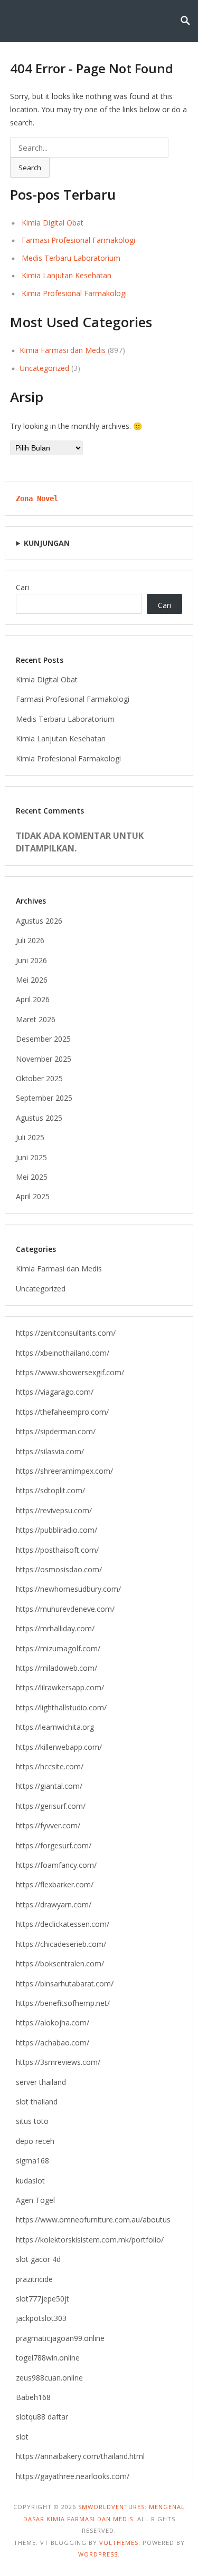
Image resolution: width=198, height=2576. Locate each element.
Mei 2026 (32, 980)
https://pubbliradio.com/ (56, 1530)
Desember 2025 (43, 1039)
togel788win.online (48, 2358)
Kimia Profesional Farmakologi (74, 293)
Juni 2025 (31, 1157)
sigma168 (32, 2161)
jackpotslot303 (41, 2318)
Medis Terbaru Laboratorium (71, 258)
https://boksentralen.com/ (60, 1963)
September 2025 (44, 1098)
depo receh (35, 2141)
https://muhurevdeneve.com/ (65, 1609)
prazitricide (34, 2279)
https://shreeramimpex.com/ (64, 1471)
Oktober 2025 (39, 1078)
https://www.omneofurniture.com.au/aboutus (93, 2220)
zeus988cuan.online (49, 2378)
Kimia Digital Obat (53, 223)
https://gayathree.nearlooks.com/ (73, 2476)
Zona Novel (37, 498)
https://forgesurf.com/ (54, 1845)
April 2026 (33, 999)
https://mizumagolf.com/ (58, 1648)
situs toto (32, 2121)
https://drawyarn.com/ (54, 1904)
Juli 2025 (30, 1137)
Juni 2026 (31, 960)
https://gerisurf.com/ (51, 1806)
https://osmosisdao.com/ (59, 1569)
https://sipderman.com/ (56, 1431)
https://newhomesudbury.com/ (68, 1589)
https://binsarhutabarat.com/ (65, 1984)
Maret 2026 (36, 1019)
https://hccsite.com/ (50, 1766)
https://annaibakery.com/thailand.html (80, 2456)
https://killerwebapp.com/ (59, 1747)
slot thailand (37, 2102)
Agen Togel (35, 2200)
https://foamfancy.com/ (56, 1865)
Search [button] (30, 168)
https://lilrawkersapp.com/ (60, 1687)
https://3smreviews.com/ (58, 2062)
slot (22, 2437)
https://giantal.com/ (49, 1786)
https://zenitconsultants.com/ (66, 1333)
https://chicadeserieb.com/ (61, 1944)
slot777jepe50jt (43, 2299)
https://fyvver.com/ (48, 1825)
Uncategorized (44, 368)
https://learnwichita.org (55, 1727)
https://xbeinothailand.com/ (63, 1353)
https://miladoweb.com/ (56, 1668)
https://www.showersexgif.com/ (70, 1372)
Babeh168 (33, 2397)
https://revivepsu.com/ (54, 1510)
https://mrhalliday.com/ (55, 1628)
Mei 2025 (32, 1177)
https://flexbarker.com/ (55, 1884)
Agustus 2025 (39, 1118)
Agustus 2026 (39, 921)
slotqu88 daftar (42, 2417)
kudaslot (30, 2181)
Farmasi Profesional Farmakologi (78, 240)
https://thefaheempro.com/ (62, 1412)
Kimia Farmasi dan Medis (63, 350)
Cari (22, 587)
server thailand (41, 2082)
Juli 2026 (30, 940)
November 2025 (44, 1059)
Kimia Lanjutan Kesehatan (67, 275)
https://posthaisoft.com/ (57, 1550)
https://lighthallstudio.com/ (61, 1707)
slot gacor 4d (38, 2259)
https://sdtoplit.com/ (50, 1490)
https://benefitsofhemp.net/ (63, 2003)
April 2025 (33, 1196)
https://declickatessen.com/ (63, 1924)
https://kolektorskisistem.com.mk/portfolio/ (90, 2240)
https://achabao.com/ (53, 2043)
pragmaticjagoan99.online (60, 2338)
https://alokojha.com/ (53, 2022)
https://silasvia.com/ (50, 1451)
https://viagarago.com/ (55, 1392)
